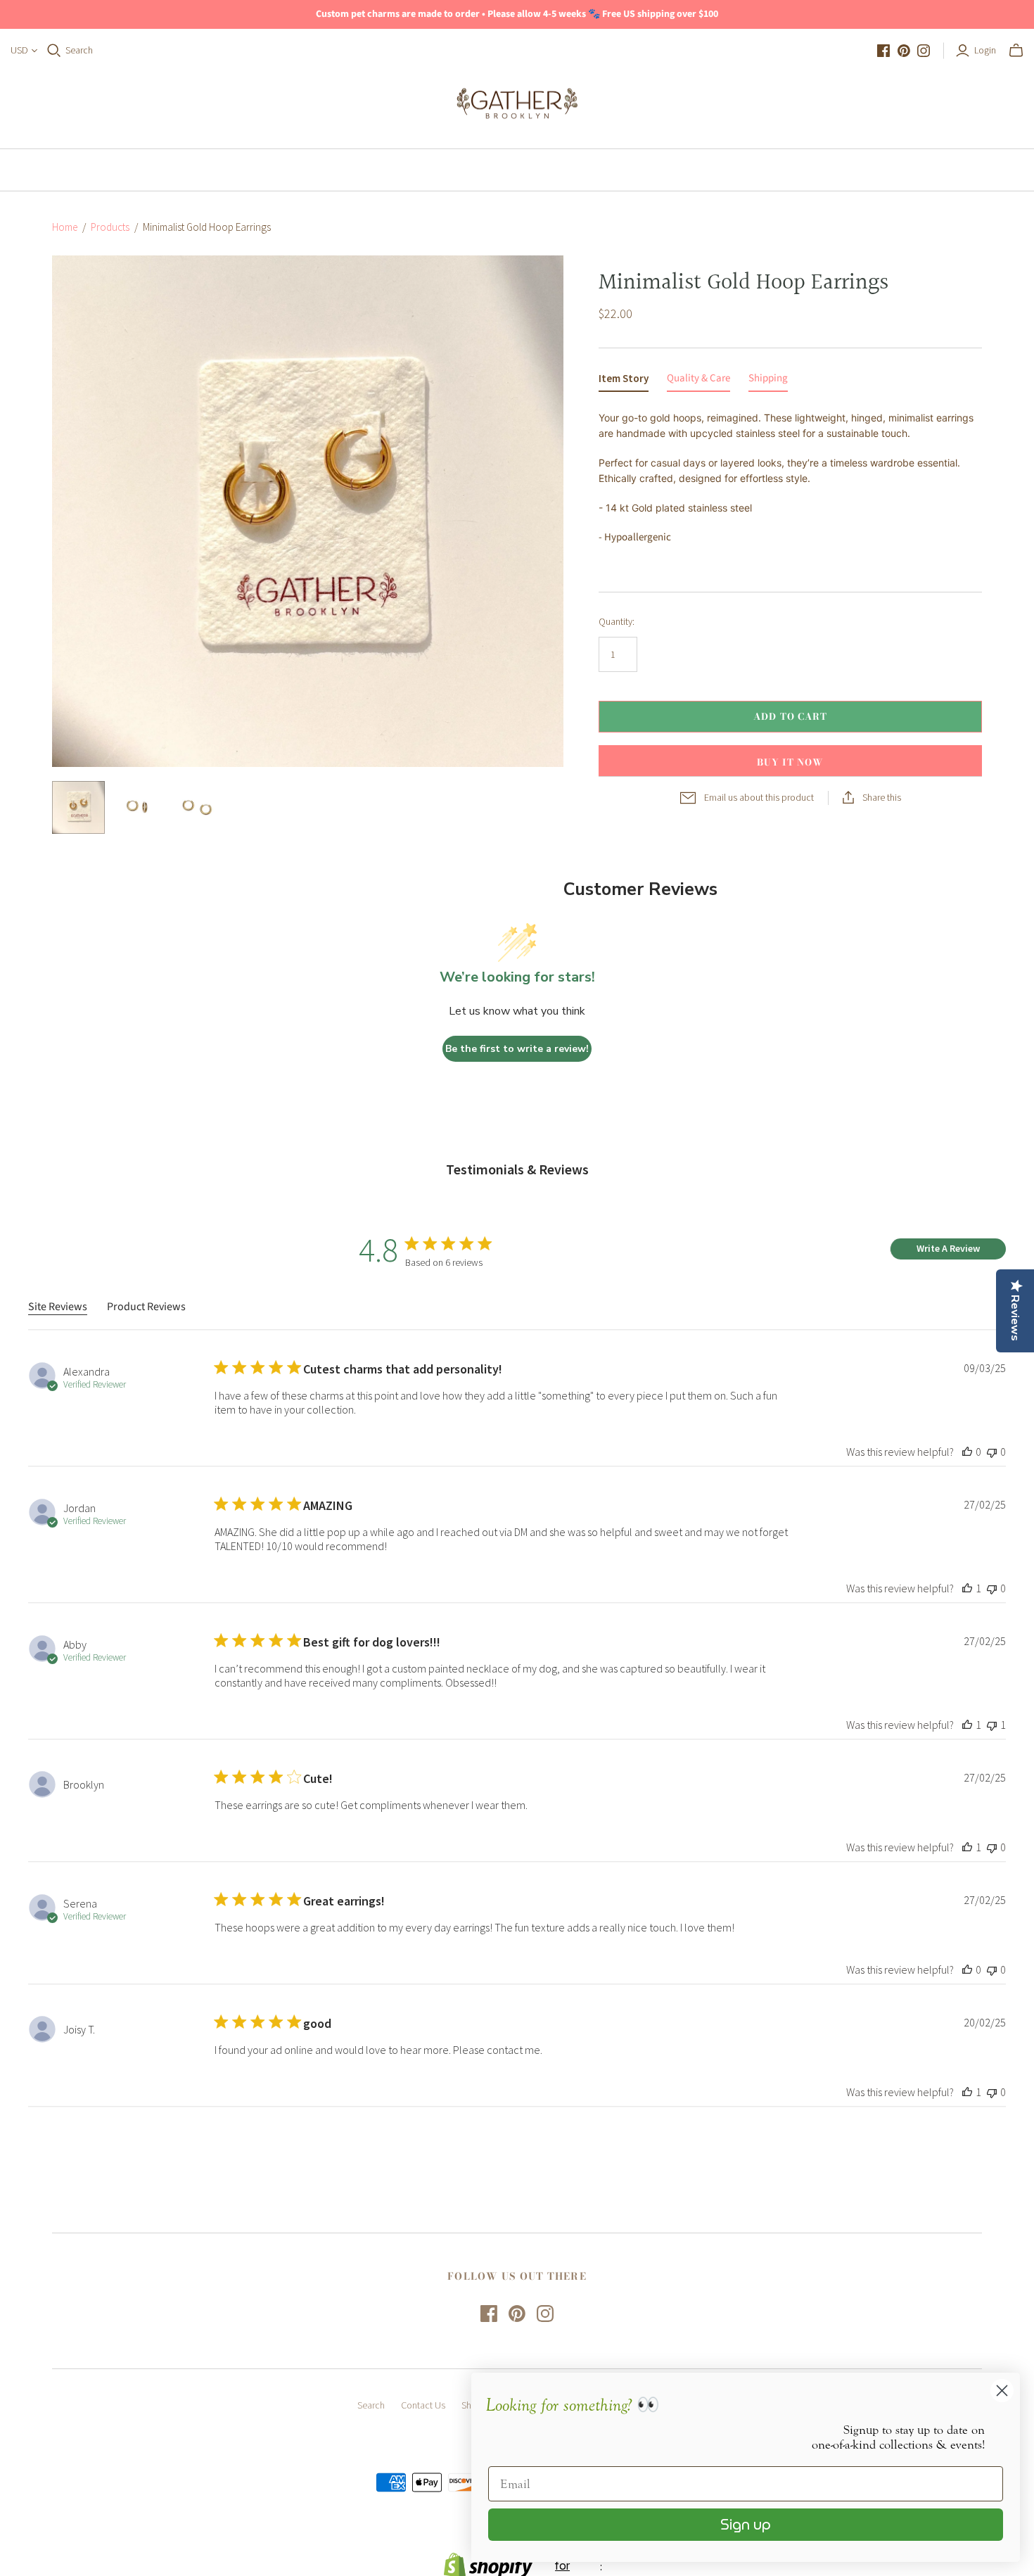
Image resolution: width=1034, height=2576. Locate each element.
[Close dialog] (1002, 2391)
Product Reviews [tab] (146, 1307)
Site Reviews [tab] (58, 1307)
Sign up (746, 2525)
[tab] (624, 381)
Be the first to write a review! (517, 1049)
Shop (514, 170)
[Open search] (54, 51)
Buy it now (790, 762)
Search (79, 50)
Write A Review (948, 1248)
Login (985, 50)
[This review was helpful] (967, 1452)
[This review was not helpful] (992, 1452)
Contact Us (423, 2405)
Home (450, 170)
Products (110, 227)
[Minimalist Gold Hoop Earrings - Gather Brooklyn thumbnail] (78, 807)
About (581, 170)
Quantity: (617, 621)
